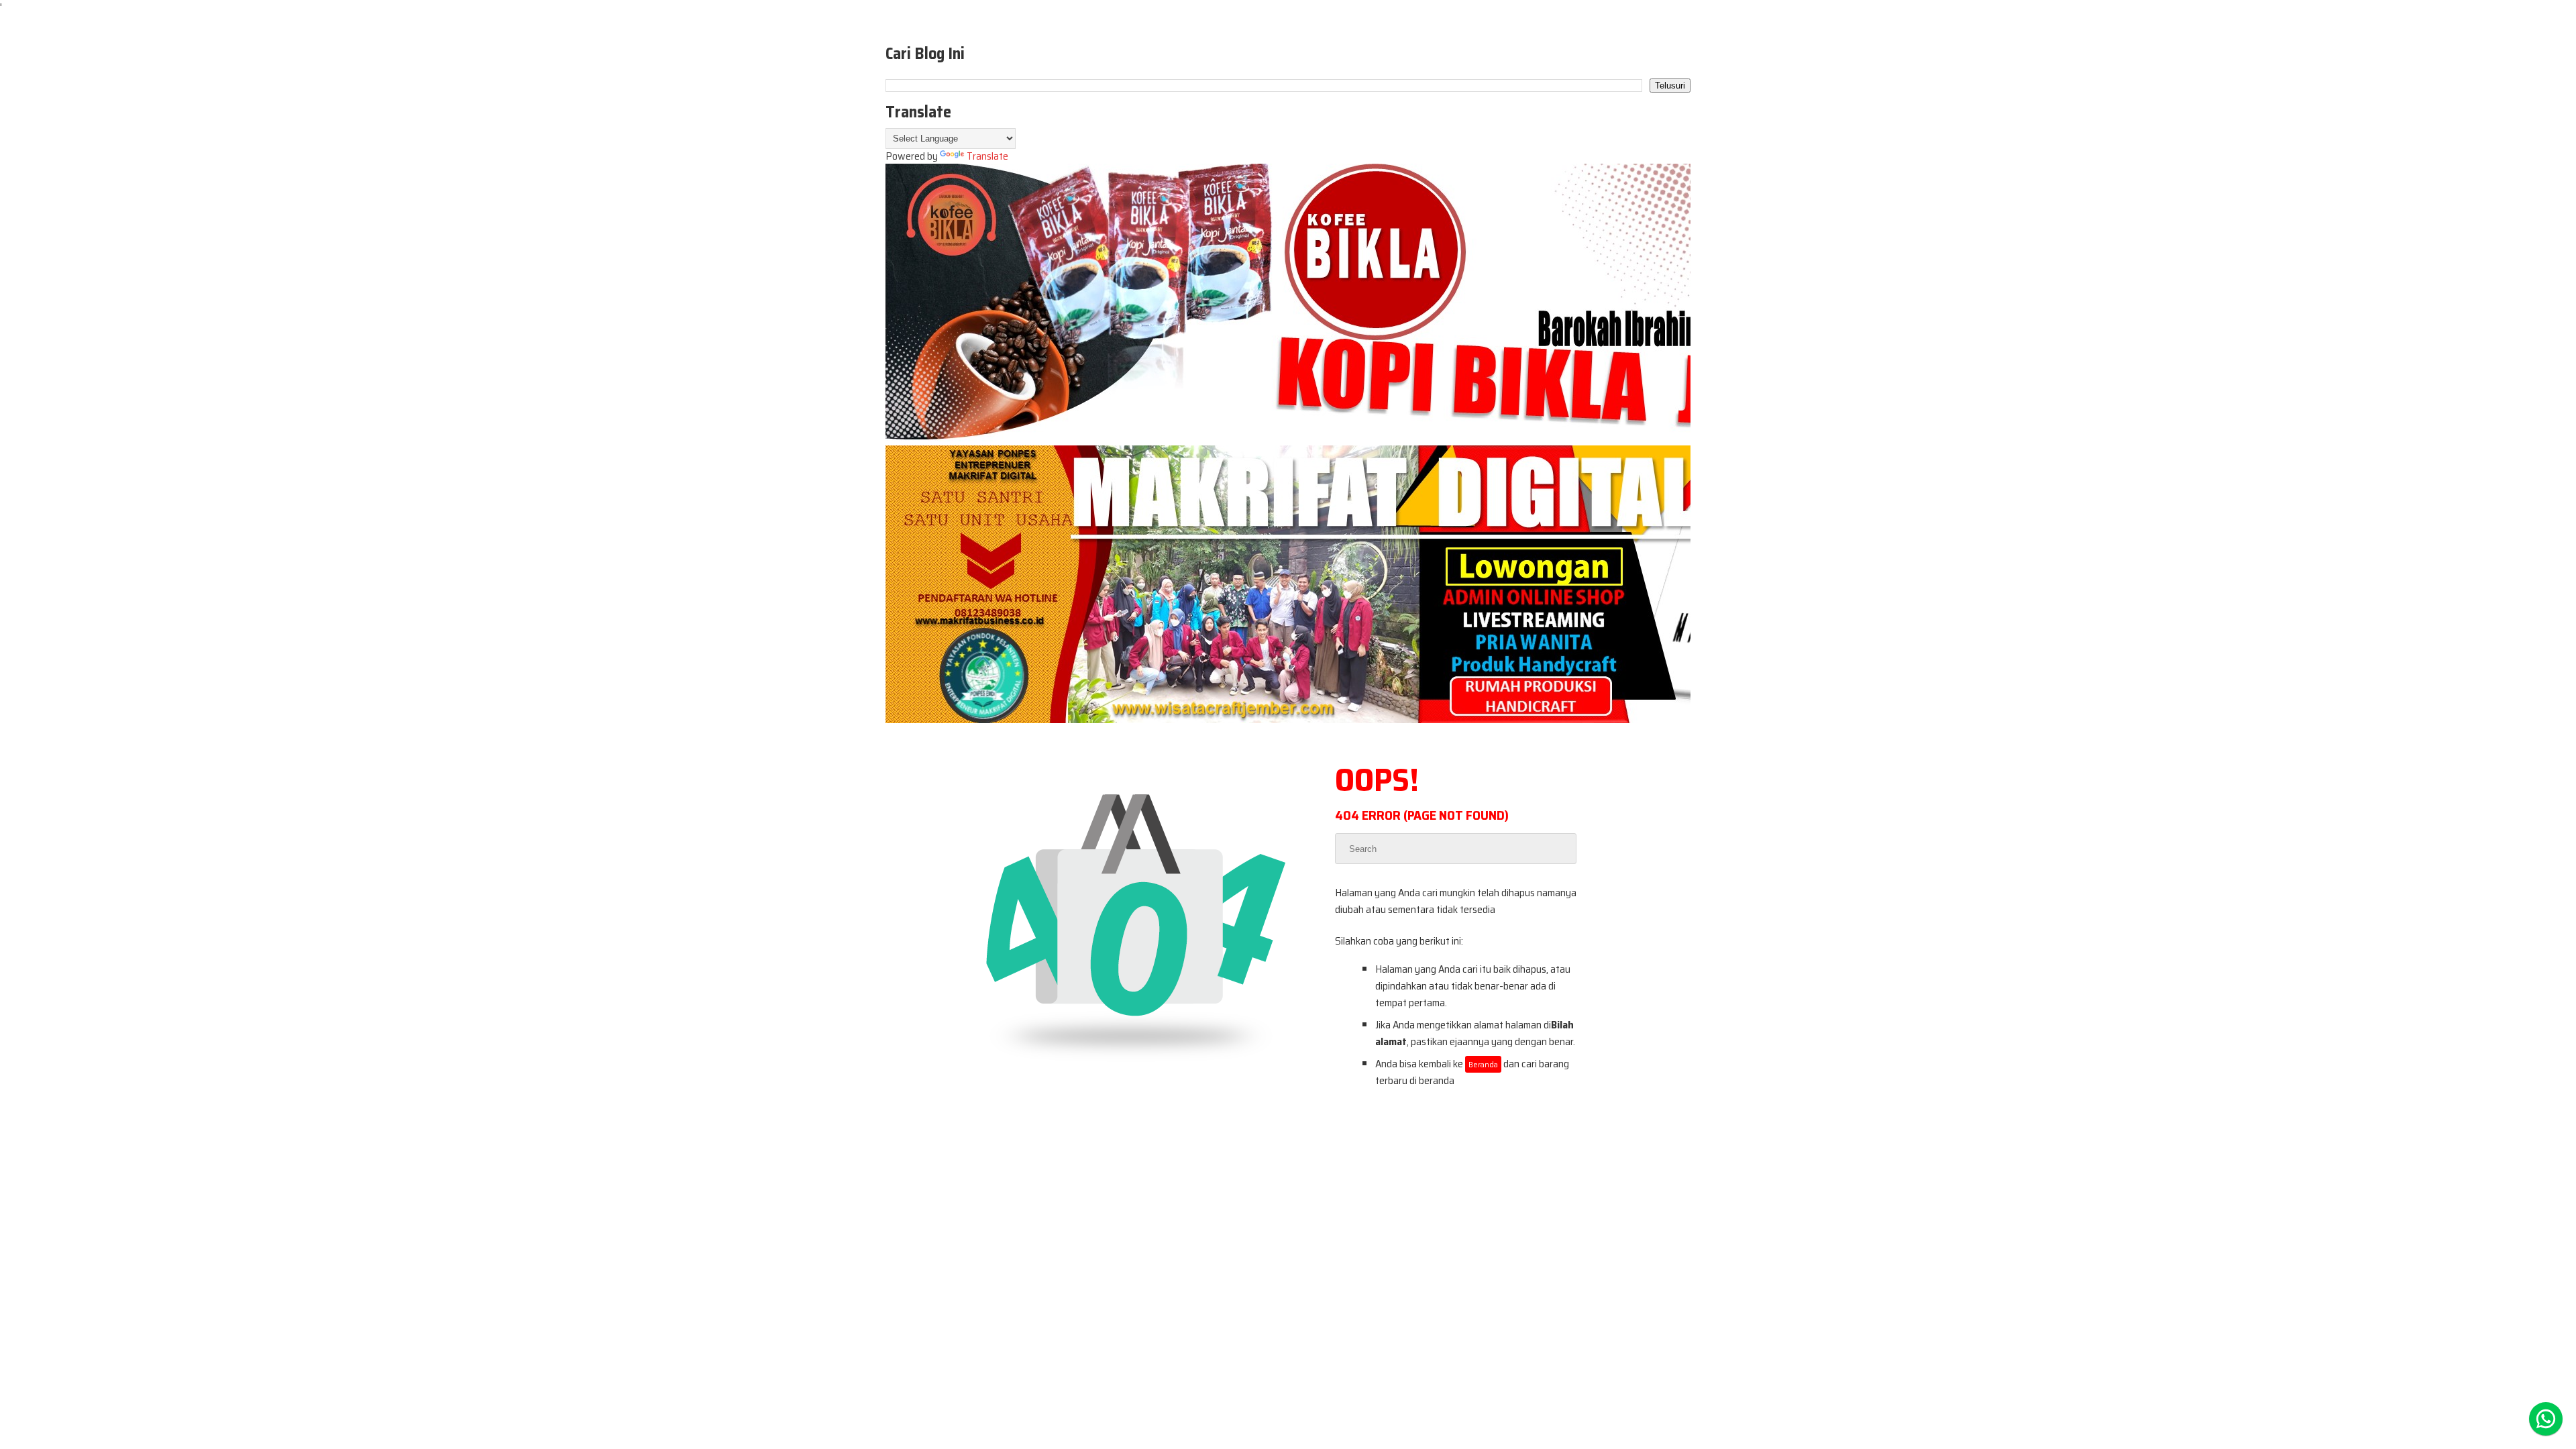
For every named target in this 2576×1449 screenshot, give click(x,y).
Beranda (1483, 1064)
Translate (987, 156)
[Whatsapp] (2546, 1419)
